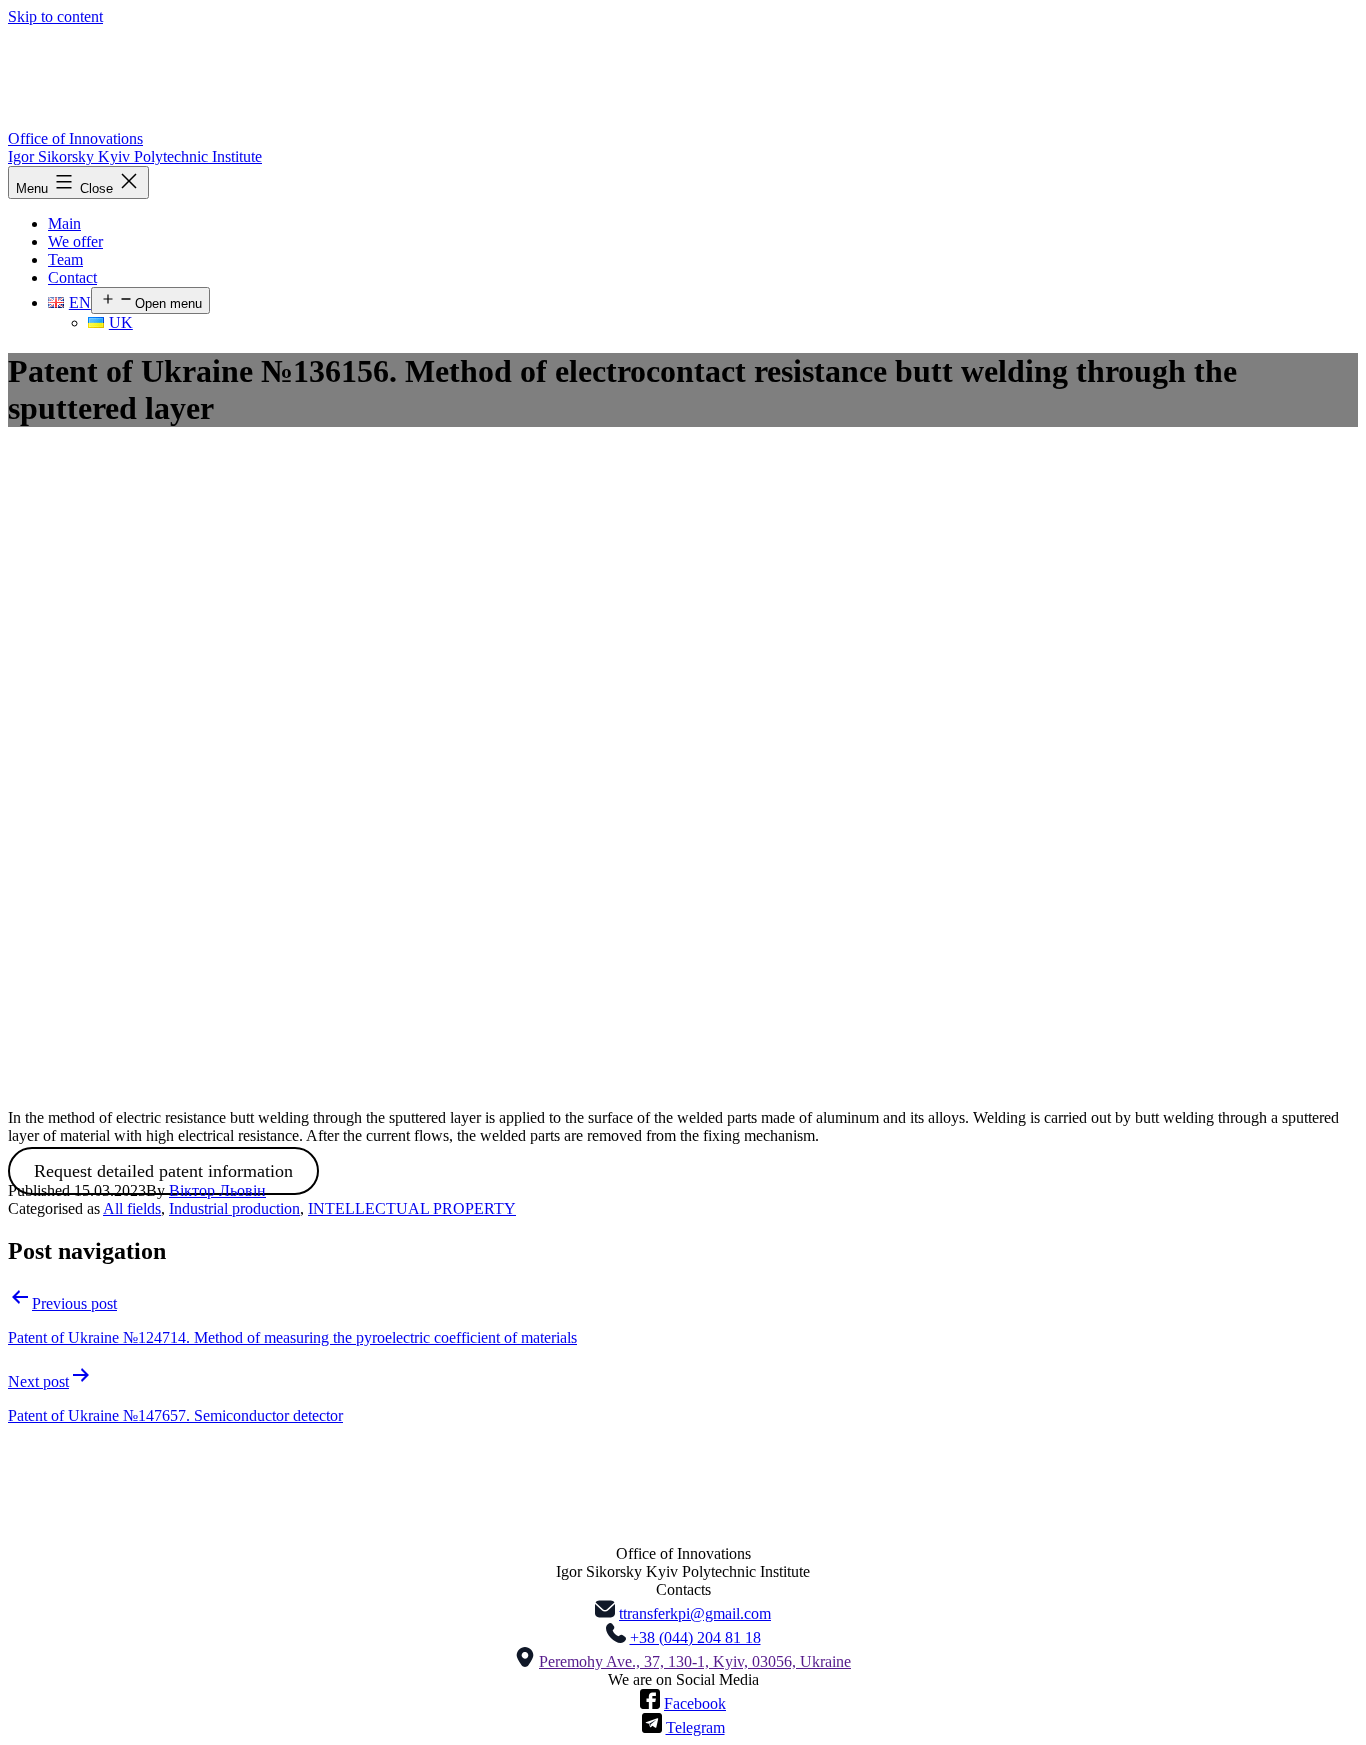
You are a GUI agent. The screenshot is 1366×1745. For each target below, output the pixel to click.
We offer (75, 241)
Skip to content (55, 16)
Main (64, 223)
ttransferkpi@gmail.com (695, 1613)
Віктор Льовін (217, 1190)
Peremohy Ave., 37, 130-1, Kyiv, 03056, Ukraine (695, 1661)
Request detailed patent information (163, 1171)
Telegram (695, 1727)
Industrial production (234, 1208)
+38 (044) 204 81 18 (695, 1637)
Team (65, 259)
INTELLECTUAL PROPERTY (412, 1208)
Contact (72, 277)
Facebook (695, 1703)
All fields (132, 1208)
